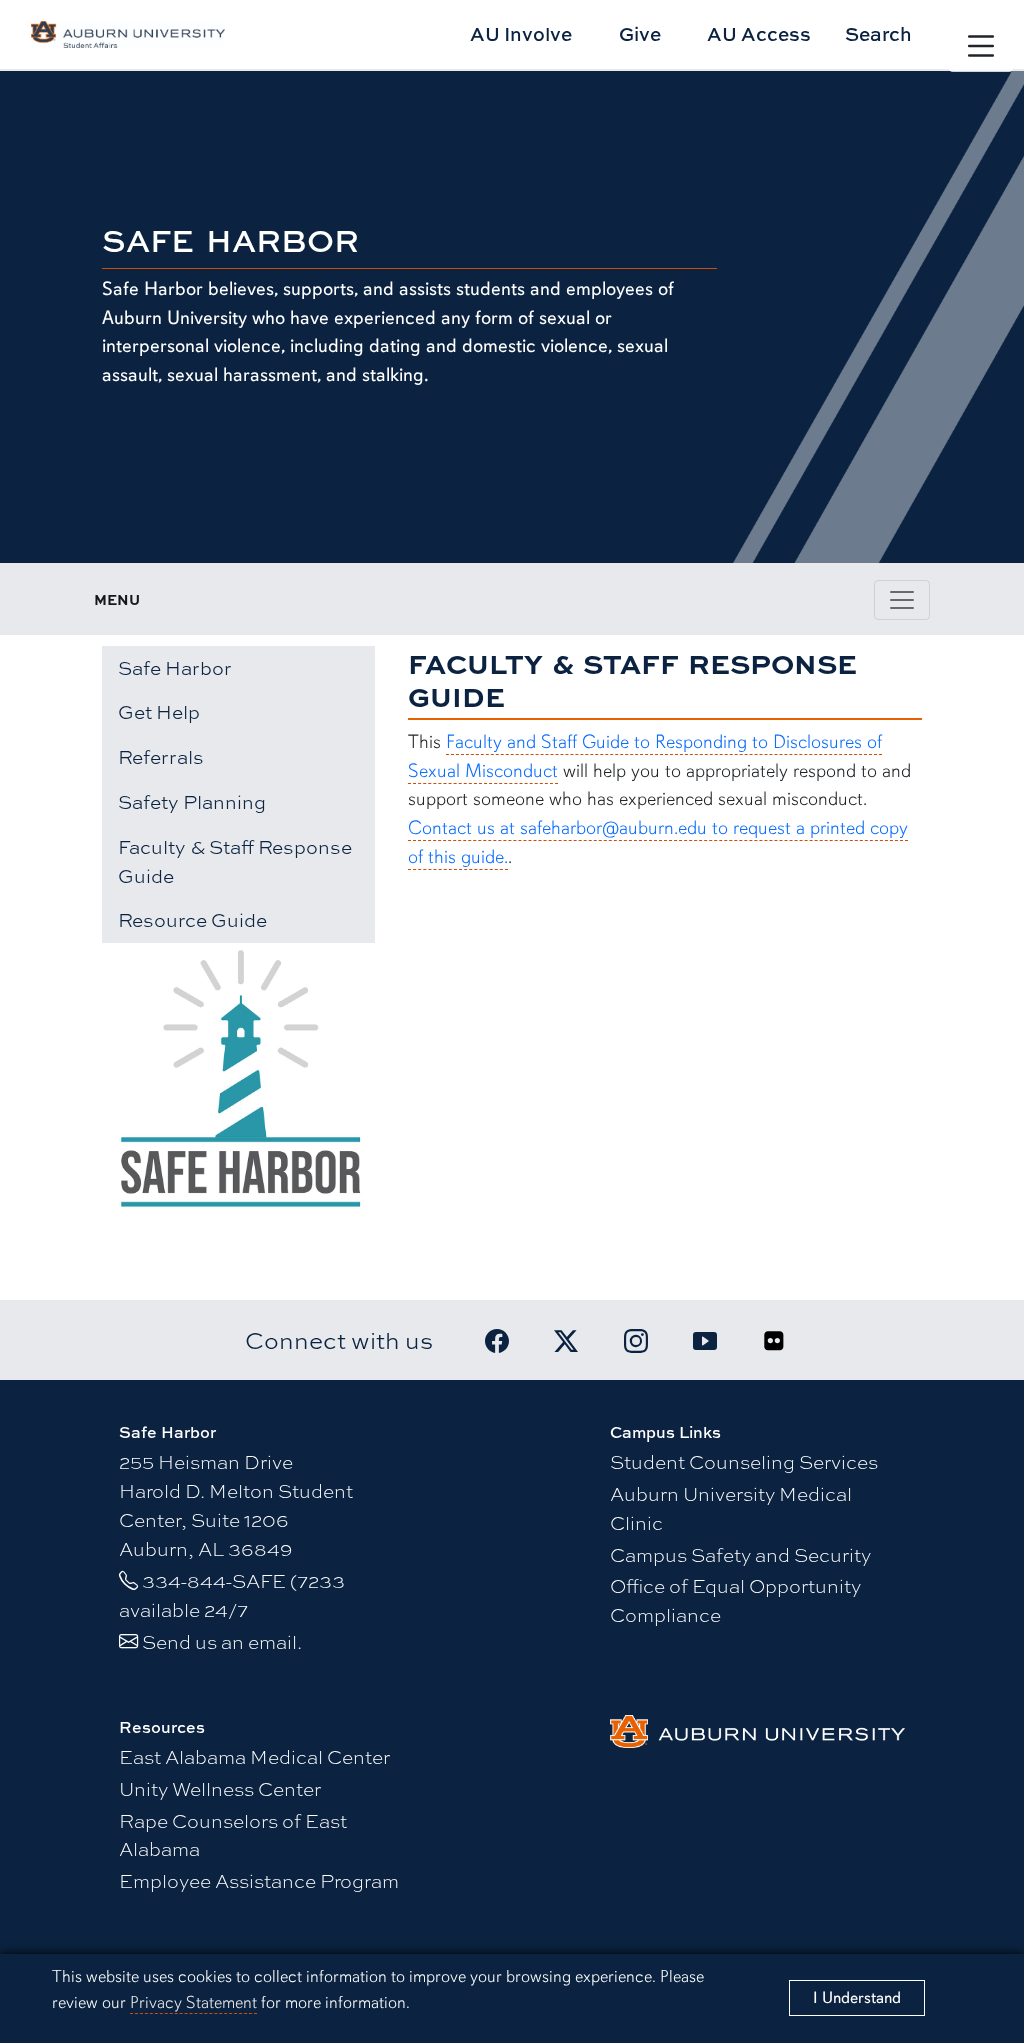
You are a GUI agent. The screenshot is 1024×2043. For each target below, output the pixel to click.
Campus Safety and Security (740, 1554)
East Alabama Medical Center (254, 1756)
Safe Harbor (175, 668)
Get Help (159, 712)
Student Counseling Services (744, 1461)
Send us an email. (222, 1641)
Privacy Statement (193, 2002)
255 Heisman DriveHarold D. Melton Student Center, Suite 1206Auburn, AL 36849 (236, 1504)
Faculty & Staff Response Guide (235, 861)
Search (878, 33)
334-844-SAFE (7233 (243, 1580)
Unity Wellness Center (220, 1788)
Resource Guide (192, 920)
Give (640, 33)
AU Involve (521, 33)
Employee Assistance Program (259, 1880)
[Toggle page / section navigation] (902, 600)
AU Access (759, 33)
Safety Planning (192, 802)
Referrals (161, 757)
